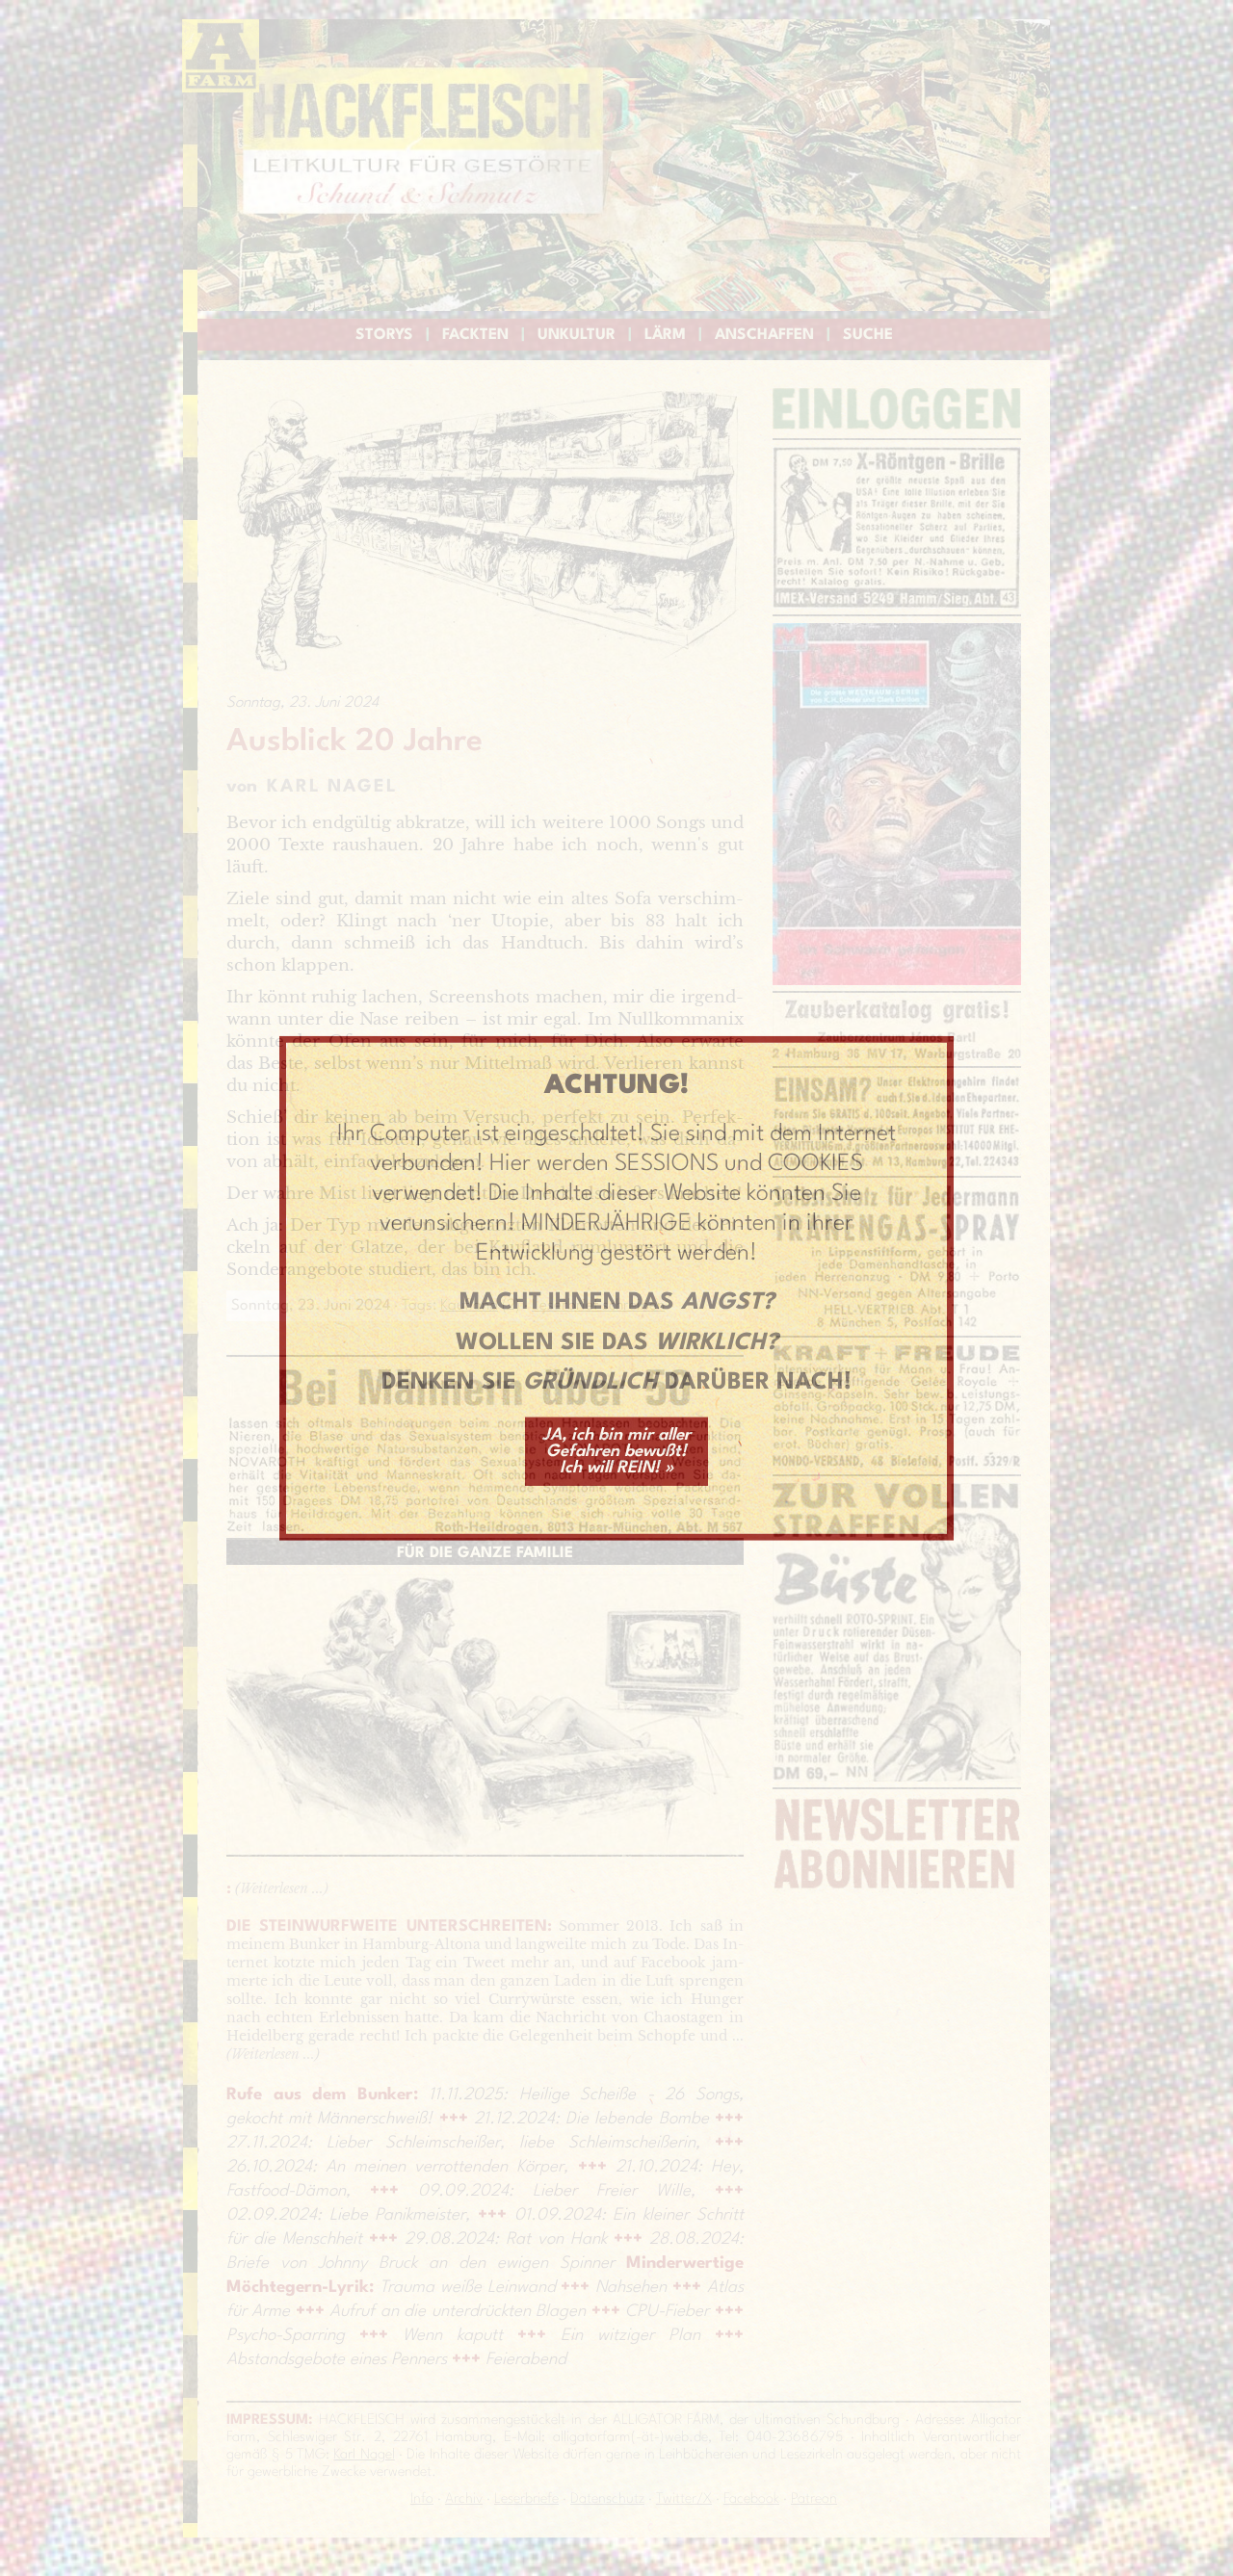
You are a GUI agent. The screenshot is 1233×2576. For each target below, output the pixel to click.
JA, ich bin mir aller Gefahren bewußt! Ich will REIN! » (616, 1452)
